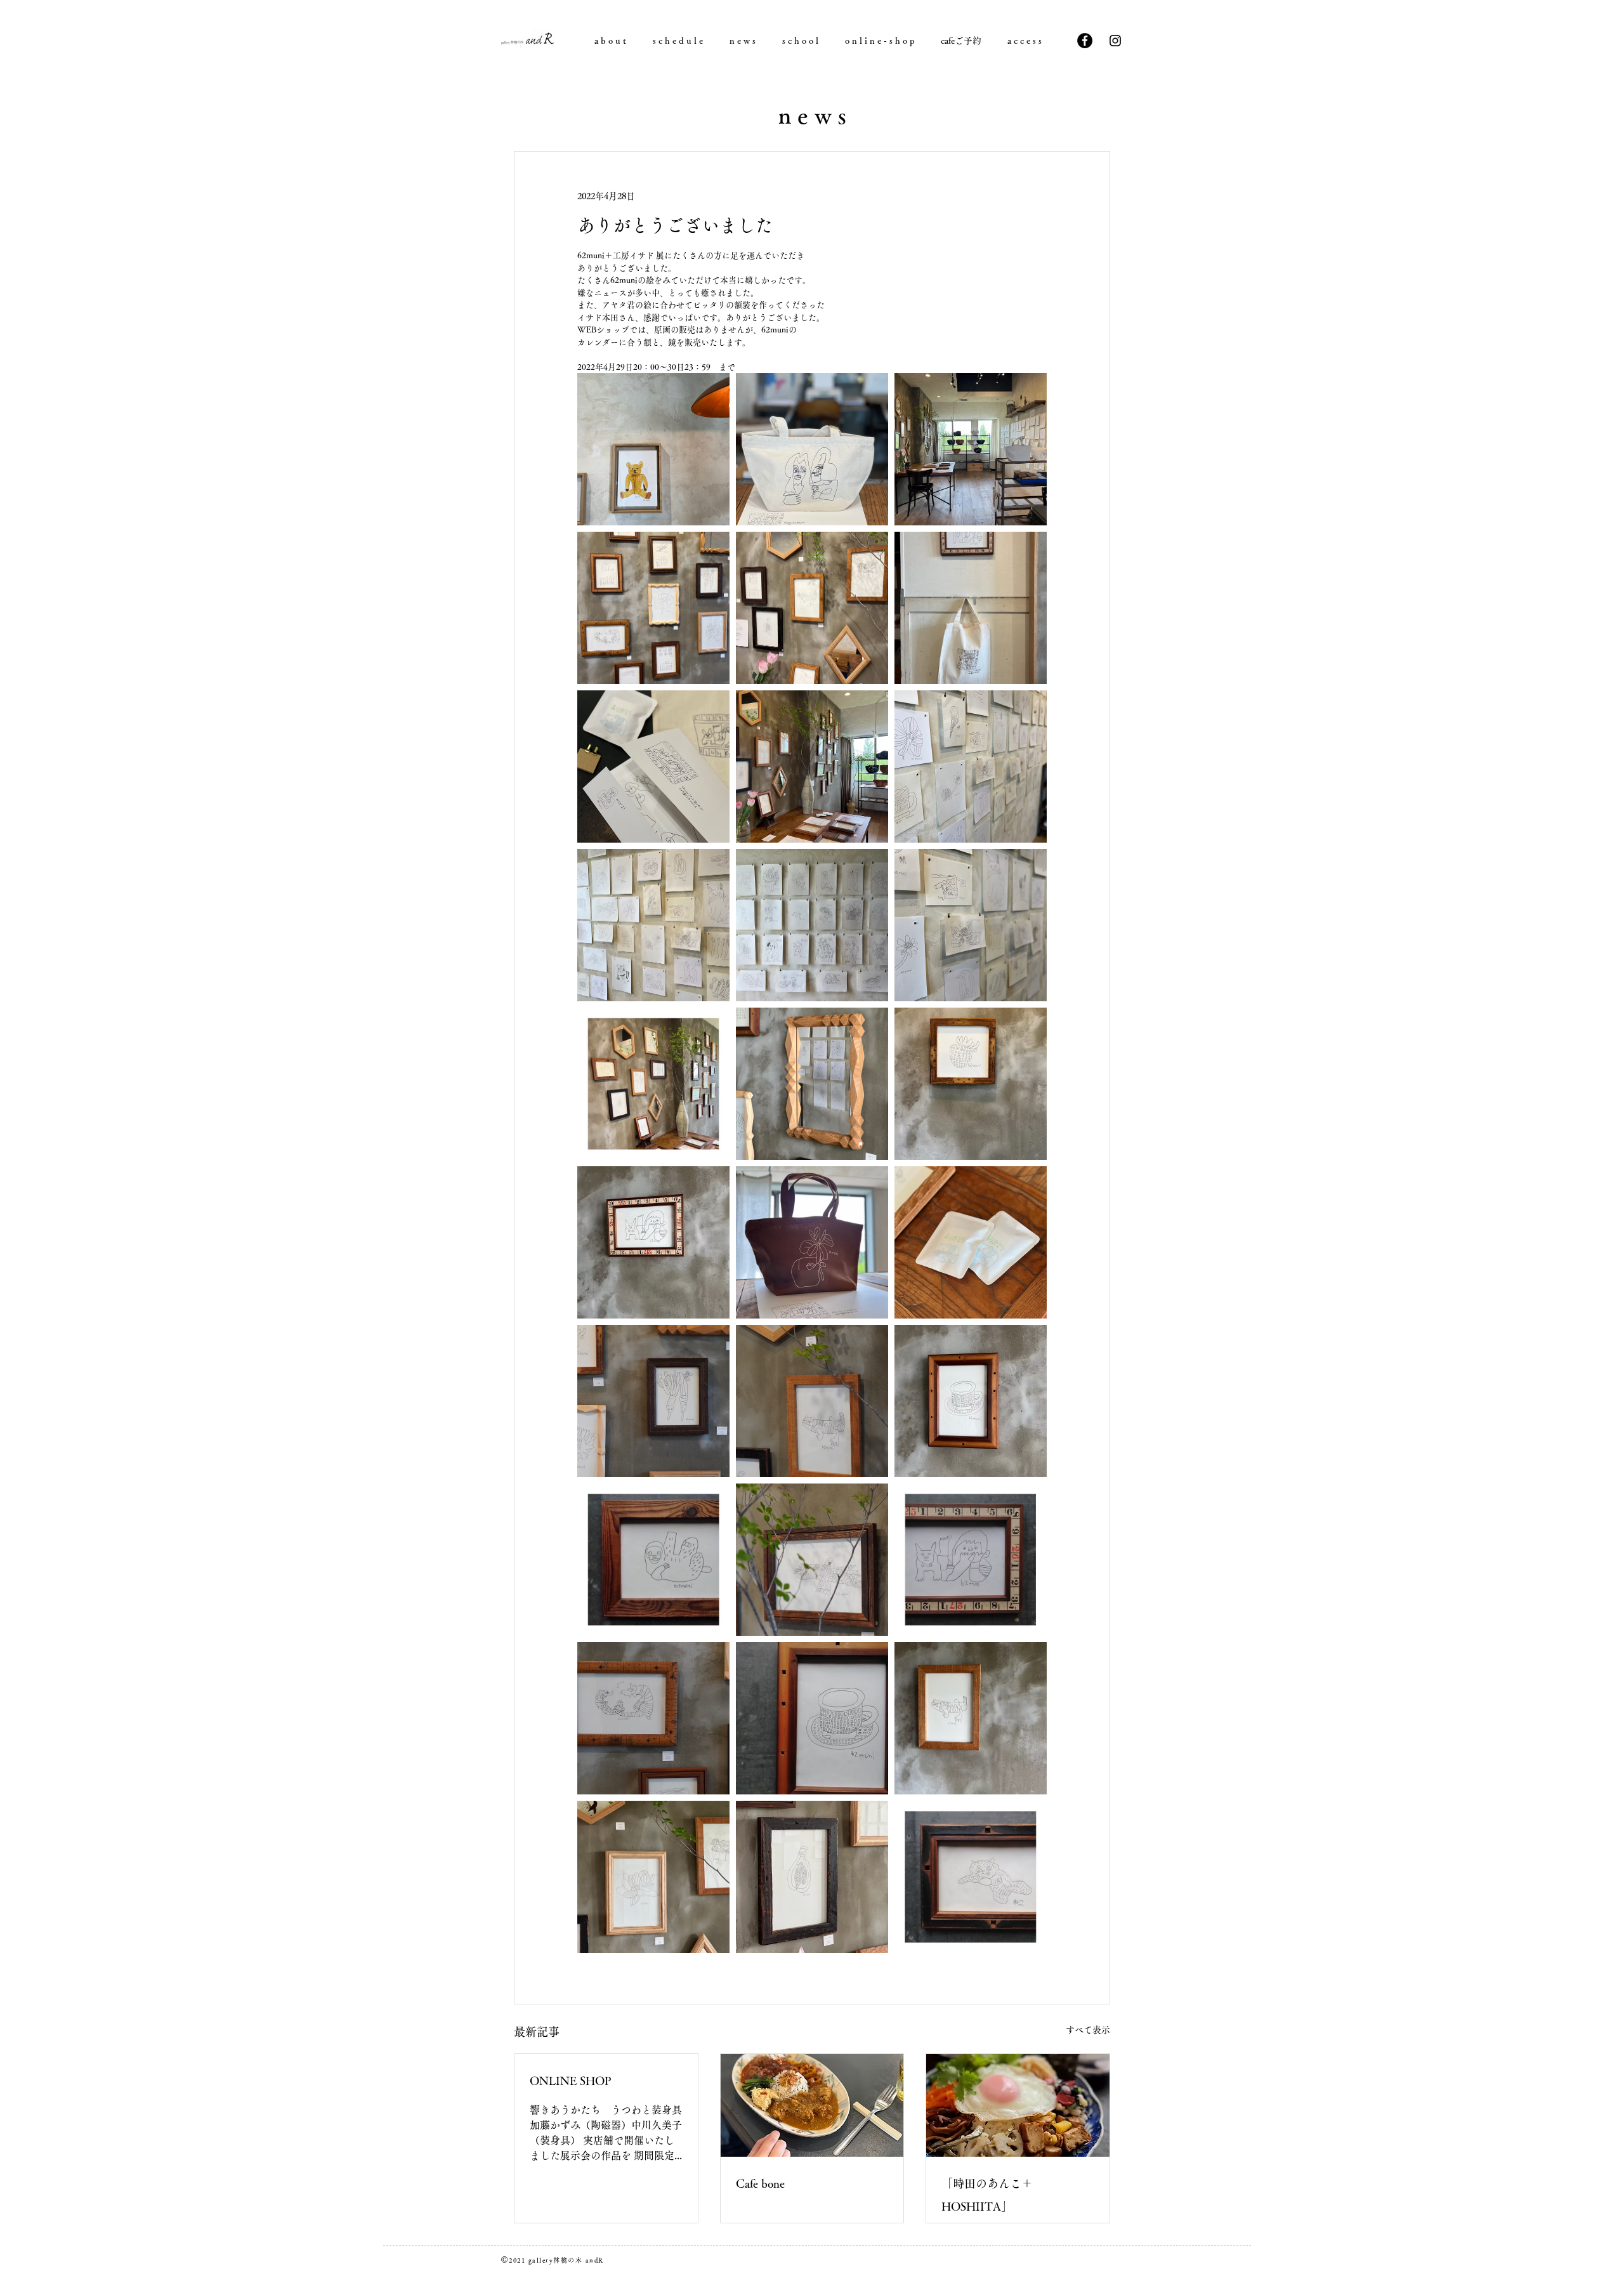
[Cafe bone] (812, 2105)
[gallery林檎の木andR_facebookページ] (1085, 41)
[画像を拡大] (653, 449)
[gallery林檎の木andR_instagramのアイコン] (1115, 41)
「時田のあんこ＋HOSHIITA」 (987, 2195)
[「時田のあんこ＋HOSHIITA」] (1018, 2105)
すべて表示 (1088, 2030)
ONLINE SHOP (571, 2081)
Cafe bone (760, 2183)
